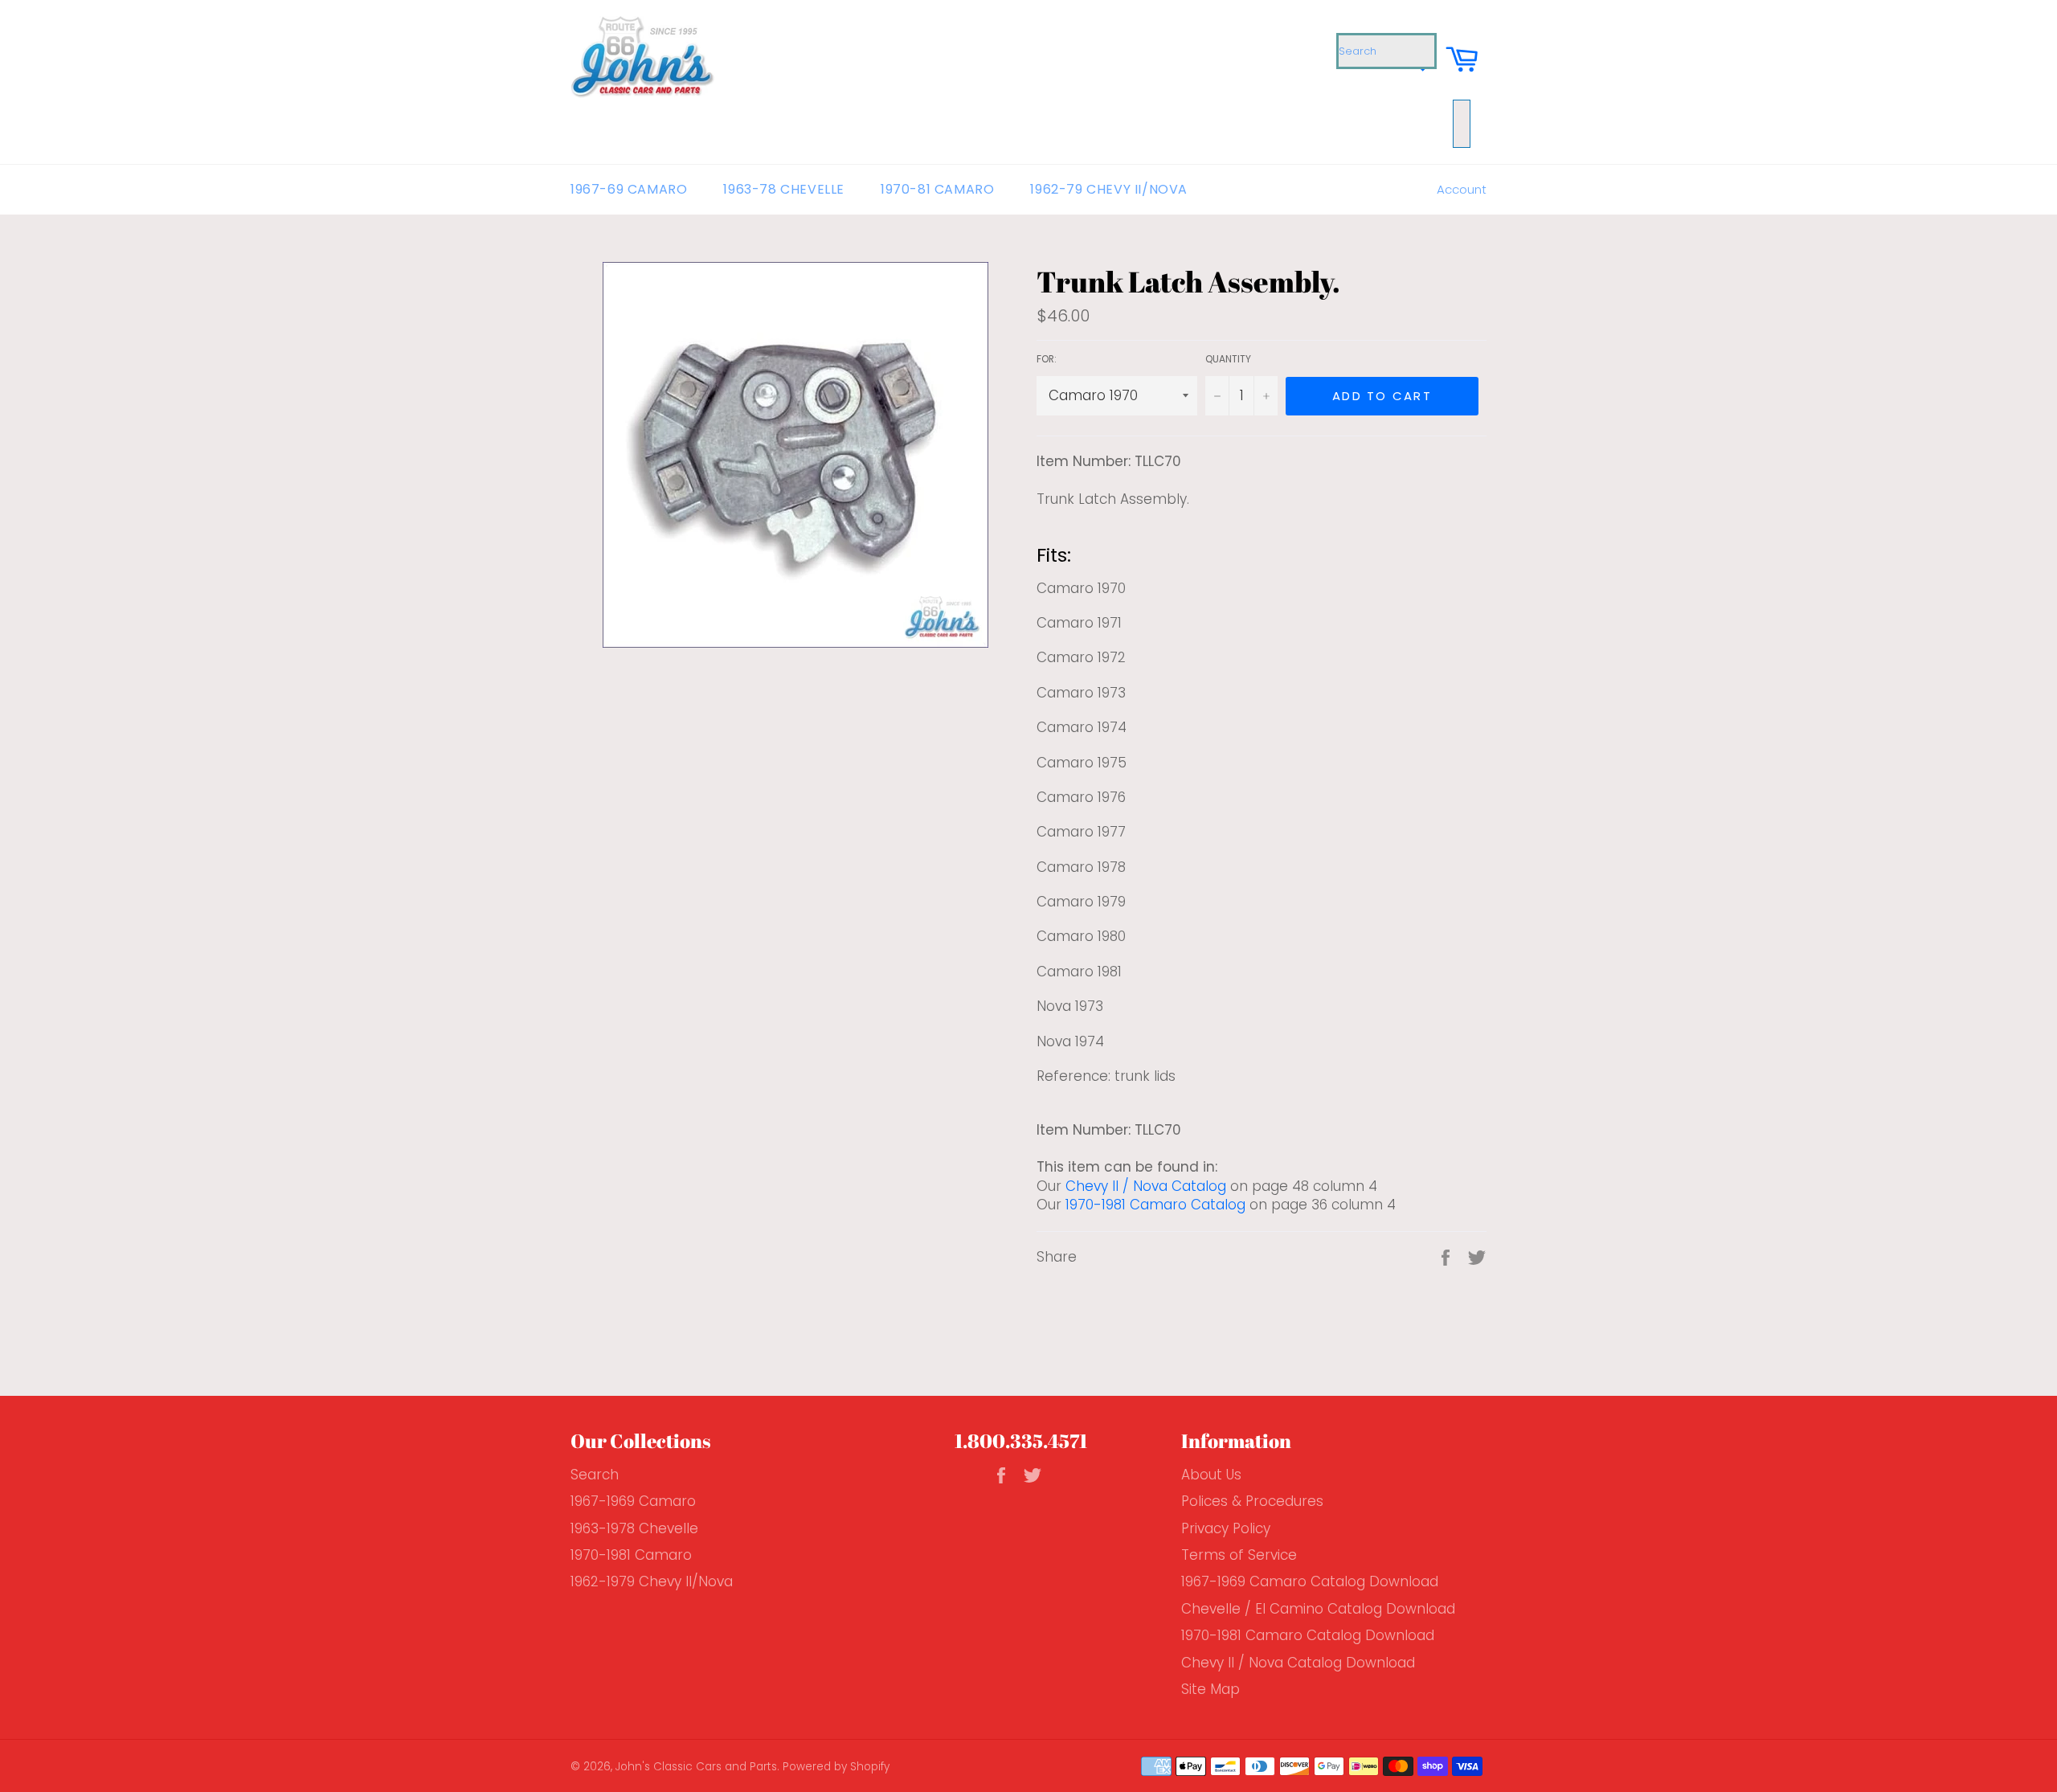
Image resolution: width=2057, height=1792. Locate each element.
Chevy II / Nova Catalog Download (1298, 1663)
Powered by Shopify (836, 1767)
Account (1462, 189)
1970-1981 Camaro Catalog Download (1308, 1635)
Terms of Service (1239, 1555)
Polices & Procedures (1252, 1501)
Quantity (1228, 359)
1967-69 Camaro (629, 189)
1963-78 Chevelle (784, 189)
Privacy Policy (1226, 1528)
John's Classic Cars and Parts (696, 1767)
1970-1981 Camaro (631, 1555)
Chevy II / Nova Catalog (1146, 1186)
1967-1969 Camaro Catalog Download (1310, 1581)
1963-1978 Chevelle (634, 1528)
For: (1047, 359)
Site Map (1210, 1689)
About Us (1211, 1475)
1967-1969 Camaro (633, 1501)
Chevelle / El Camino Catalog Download (1318, 1609)
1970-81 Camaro (937, 189)
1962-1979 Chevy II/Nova (652, 1581)
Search (595, 1475)
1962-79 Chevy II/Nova (1109, 189)
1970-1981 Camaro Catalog (1155, 1205)
